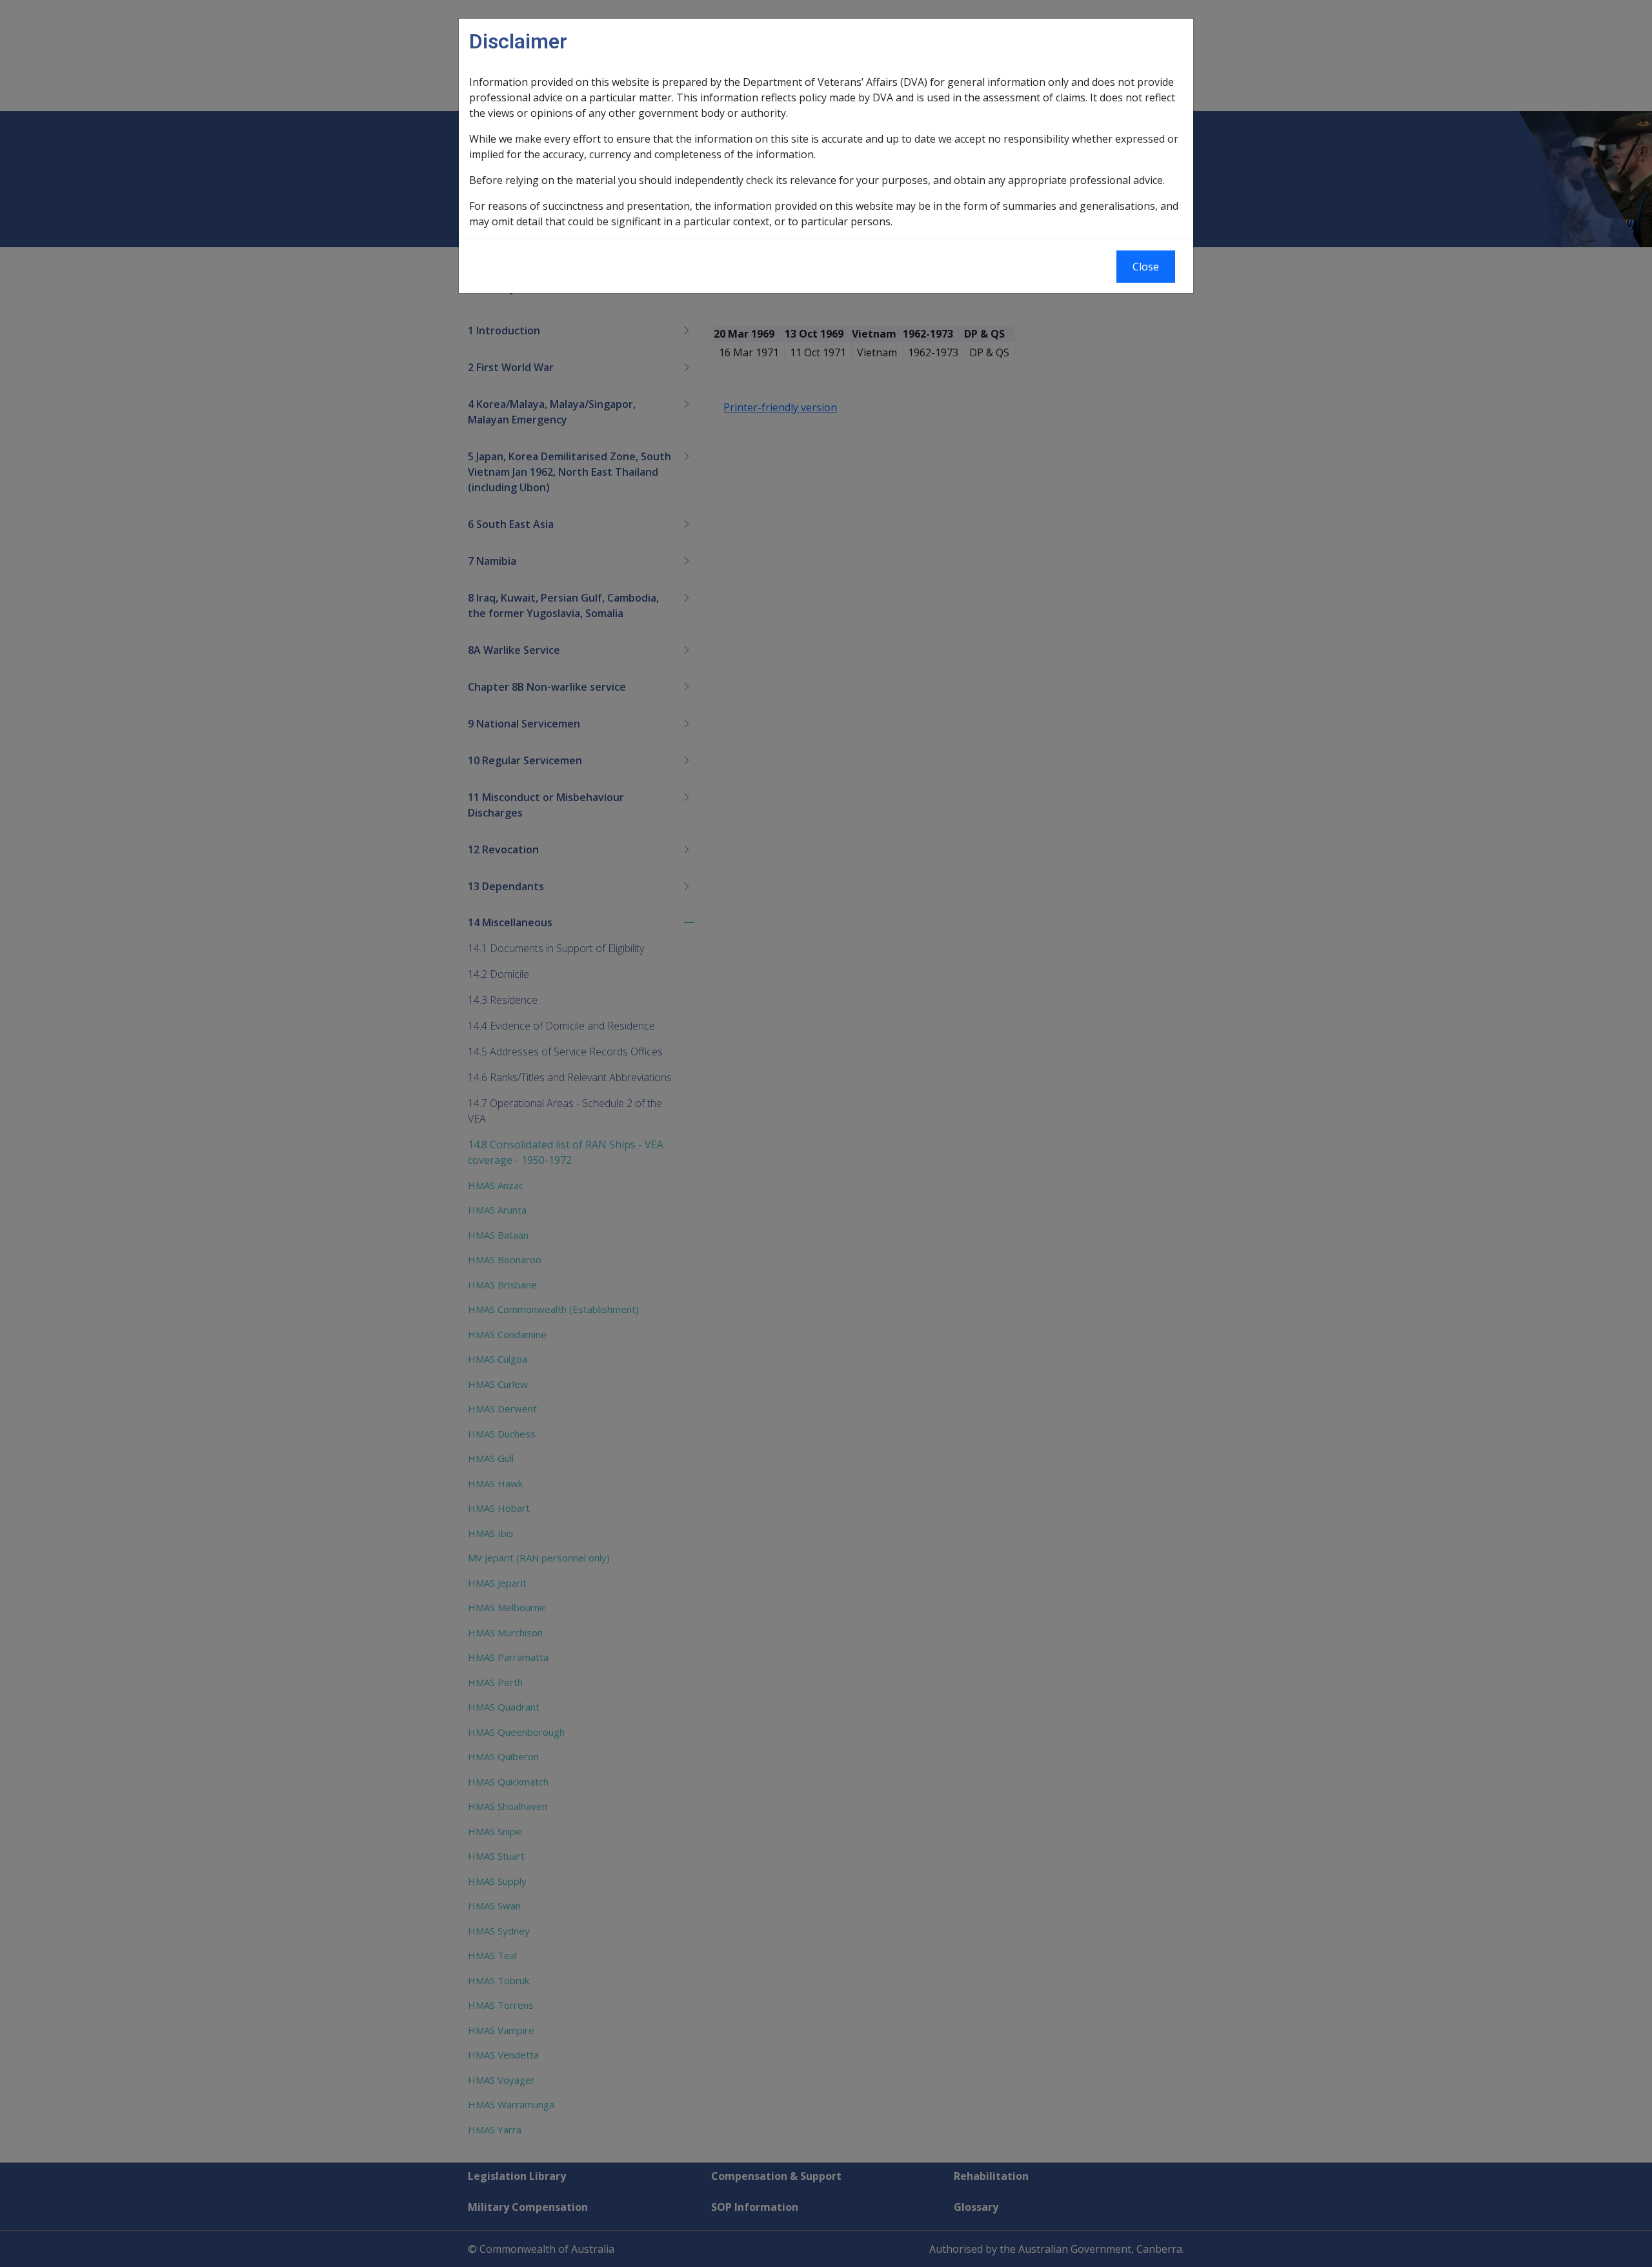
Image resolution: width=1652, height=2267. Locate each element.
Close (1146, 267)
